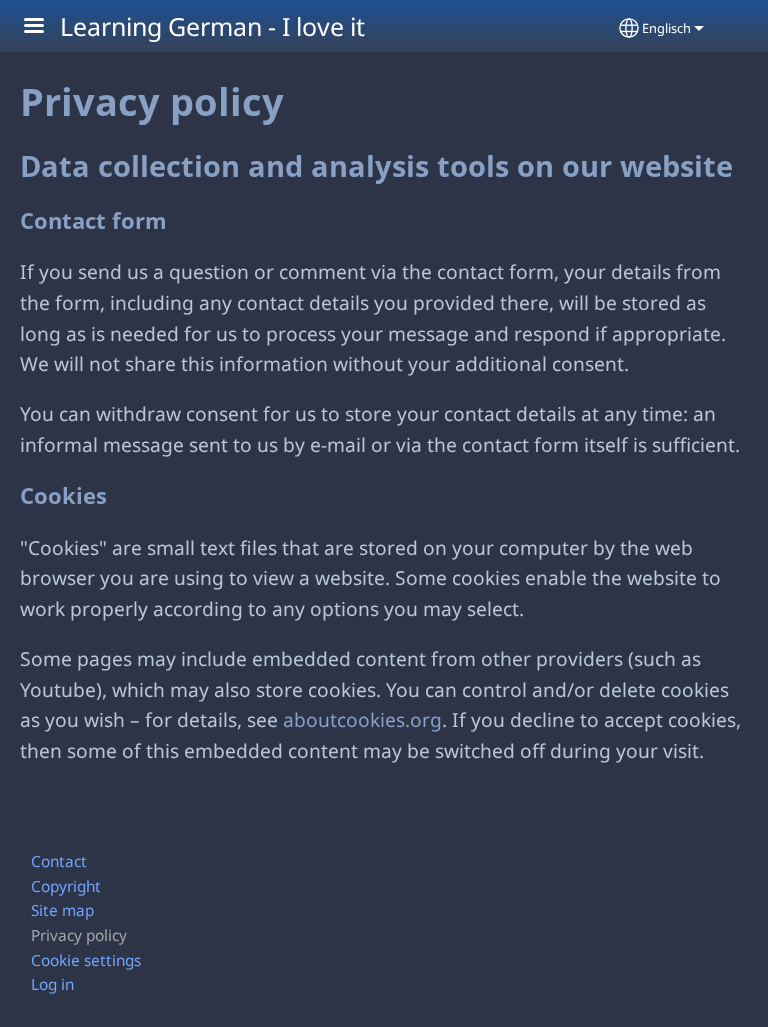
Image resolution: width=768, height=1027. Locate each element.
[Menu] (46, 27)
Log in (52, 984)
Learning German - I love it (212, 26)
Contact (59, 861)
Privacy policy (79, 935)
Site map (62, 910)
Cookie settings (86, 960)
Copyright (66, 886)
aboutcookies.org (362, 719)
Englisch (666, 28)
